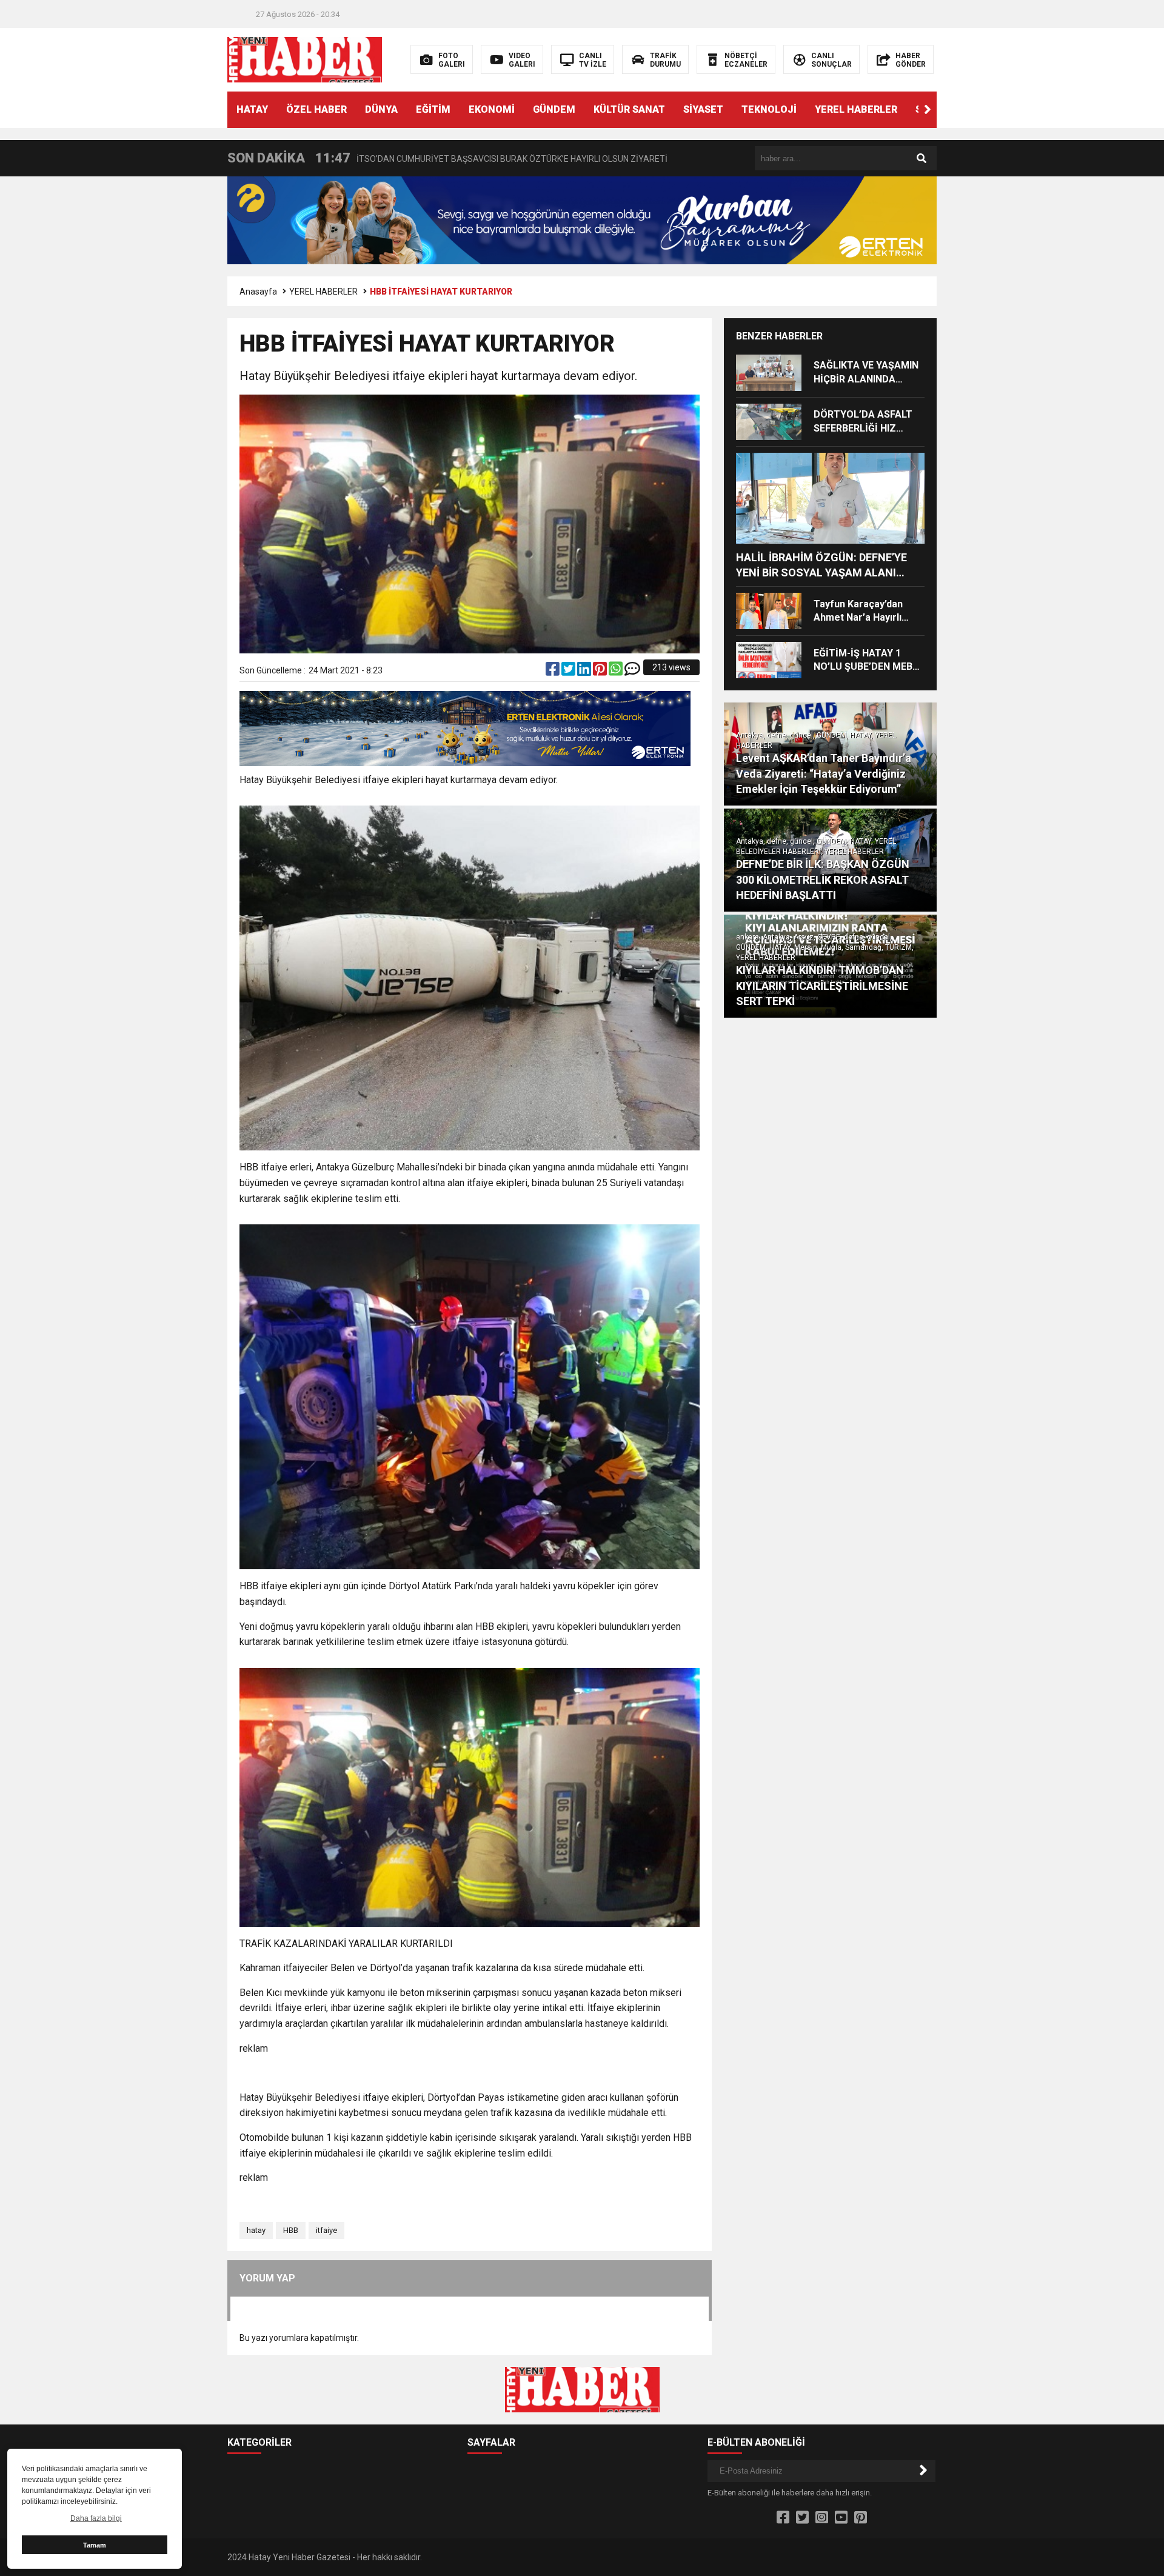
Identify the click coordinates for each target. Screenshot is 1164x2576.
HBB (291, 2230)
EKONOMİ (492, 109)
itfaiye (326, 2230)
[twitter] (569, 672)
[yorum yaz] (632, 672)
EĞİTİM (433, 109)
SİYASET (703, 109)
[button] (928, 110)
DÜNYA (381, 109)
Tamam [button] (95, 2545)
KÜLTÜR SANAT (629, 109)
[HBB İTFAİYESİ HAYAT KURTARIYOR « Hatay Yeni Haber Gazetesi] (305, 59)
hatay (256, 2230)
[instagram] (822, 2518)
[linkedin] (585, 672)
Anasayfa (258, 292)
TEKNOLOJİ (769, 109)
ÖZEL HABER (316, 109)
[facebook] (554, 672)
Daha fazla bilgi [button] (96, 2518)
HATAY (252, 109)
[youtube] (841, 2518)
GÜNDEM (554, 109)
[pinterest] (601, 672)
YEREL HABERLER (856, 109)
